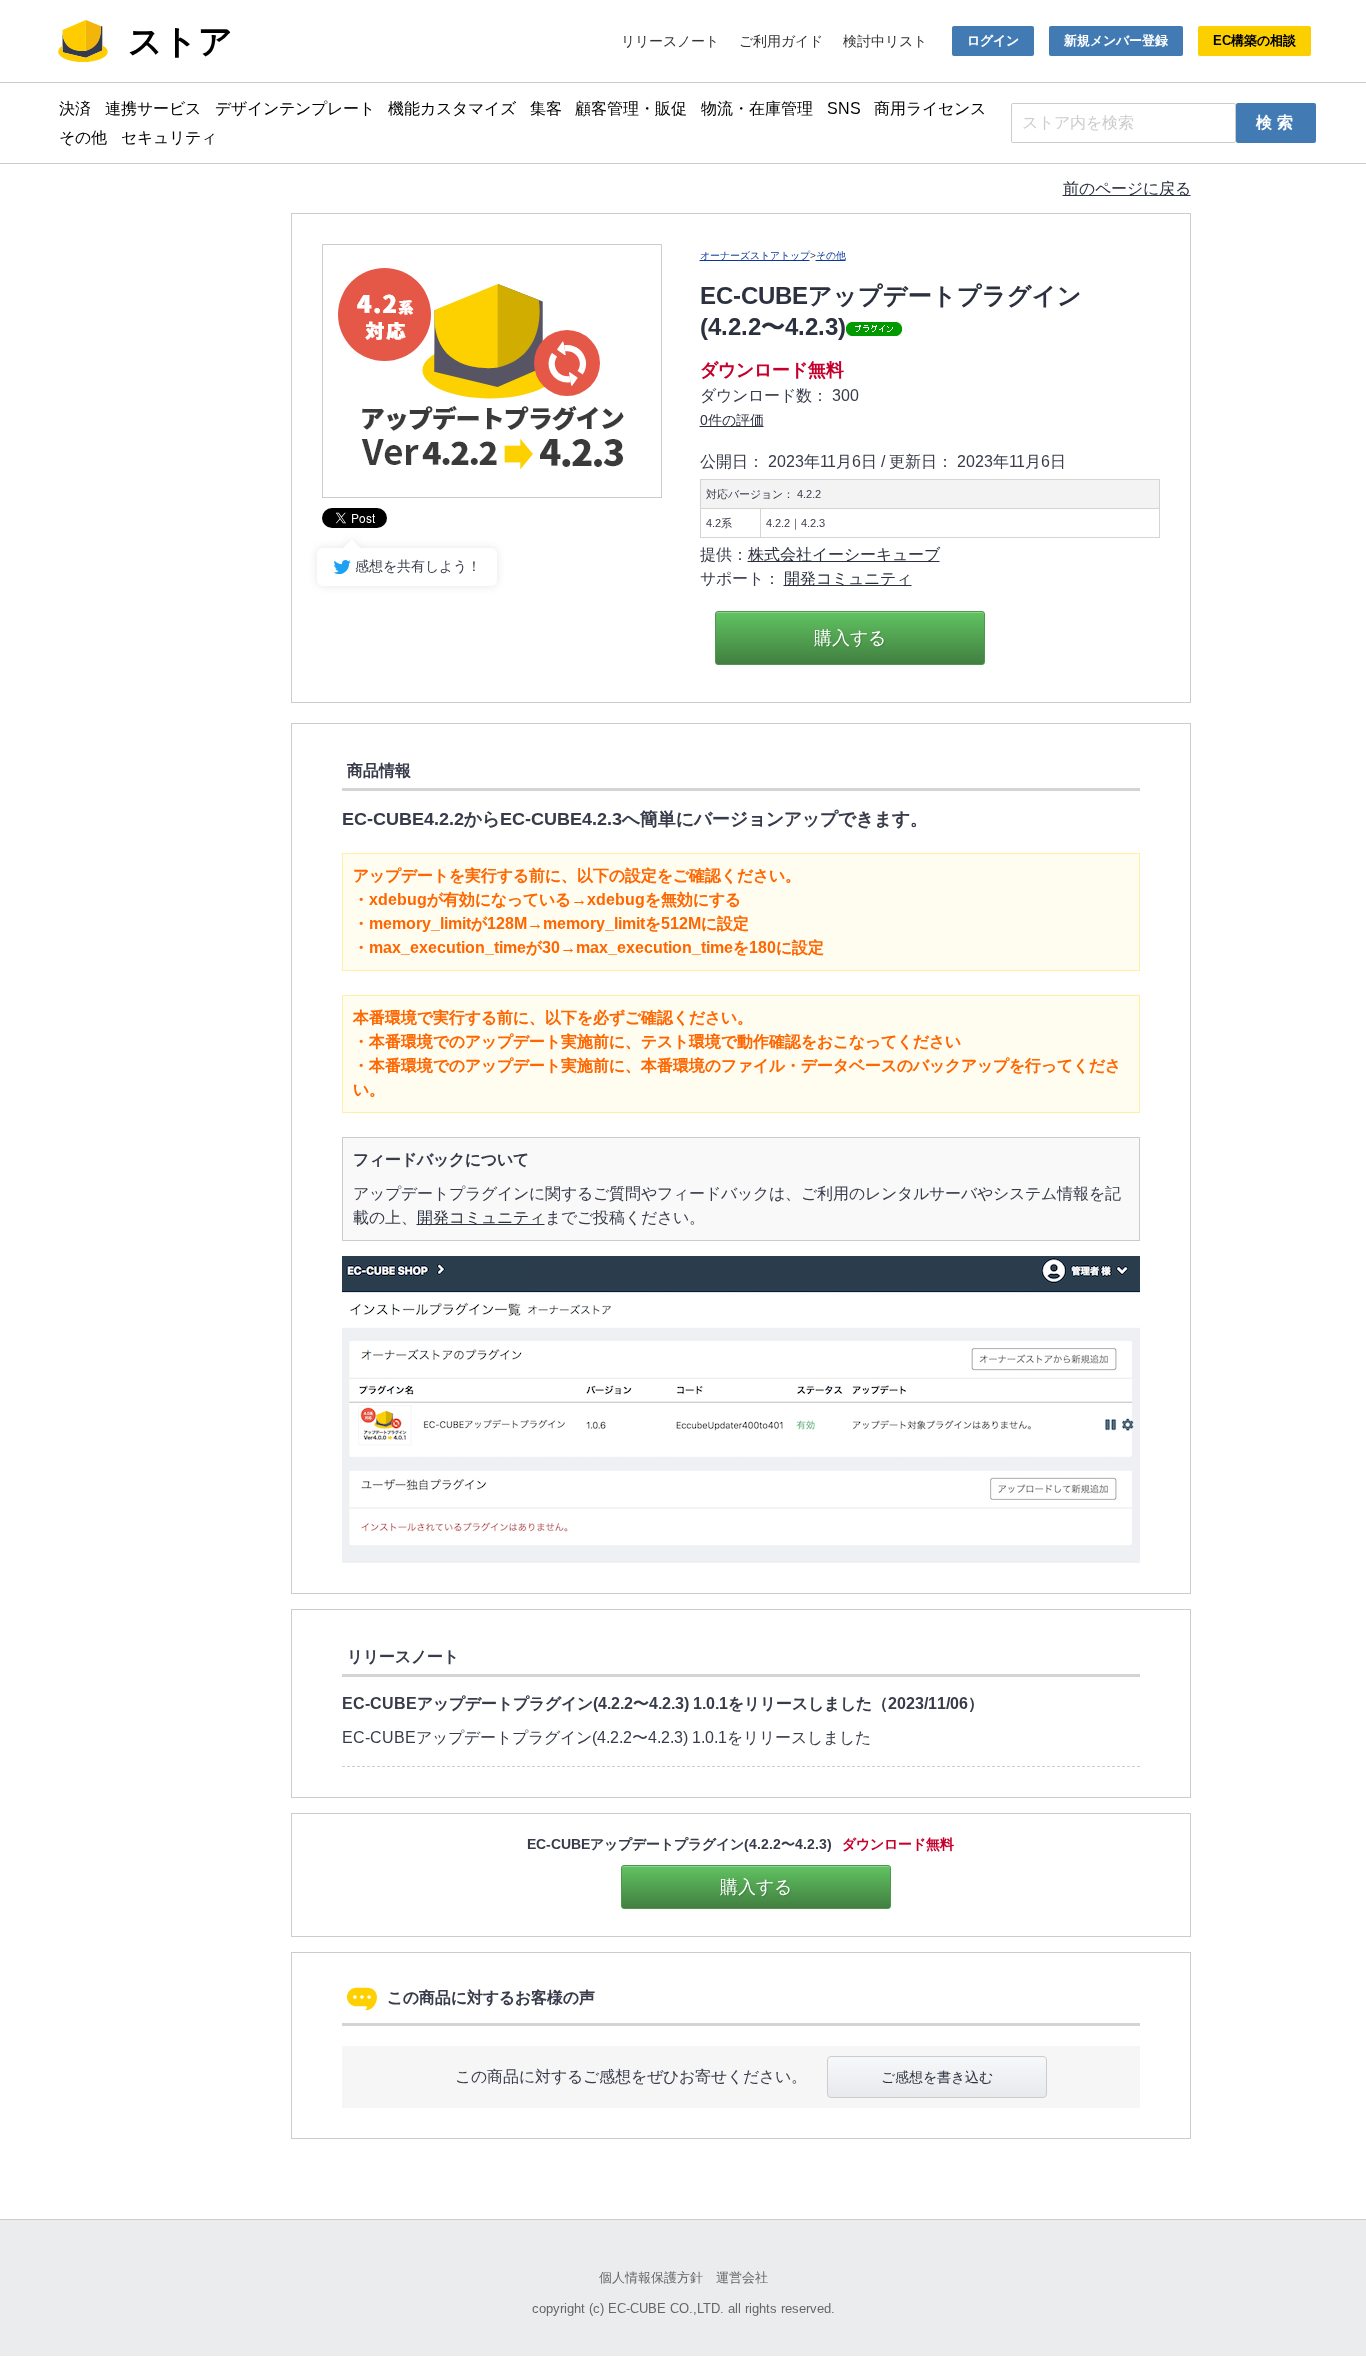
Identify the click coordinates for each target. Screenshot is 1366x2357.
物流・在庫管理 (757, 108)
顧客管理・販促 (631, 108)
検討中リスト (885, 41)
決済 (75, 108)
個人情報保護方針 (651, 2277)
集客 (546, 108)
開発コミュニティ (848, 578)
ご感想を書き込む (937, 2077)
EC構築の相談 (1254, 40)
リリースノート (670, 41)
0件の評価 (732, 420)
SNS (844, 108)
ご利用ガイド (781, 41)
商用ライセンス (930, 108)
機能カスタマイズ (452, 108)
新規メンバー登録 (1116, 40)
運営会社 (742, 2277)
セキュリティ (169, 137)
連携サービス (153, 108)
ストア (180, 41)
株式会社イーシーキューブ (844, 554)
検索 (1277, 122)
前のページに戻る (1127, 188)
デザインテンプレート (295, 108)
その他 (83, 137)
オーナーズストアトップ (755, 255)
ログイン (993, 40)
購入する (850, 638)
